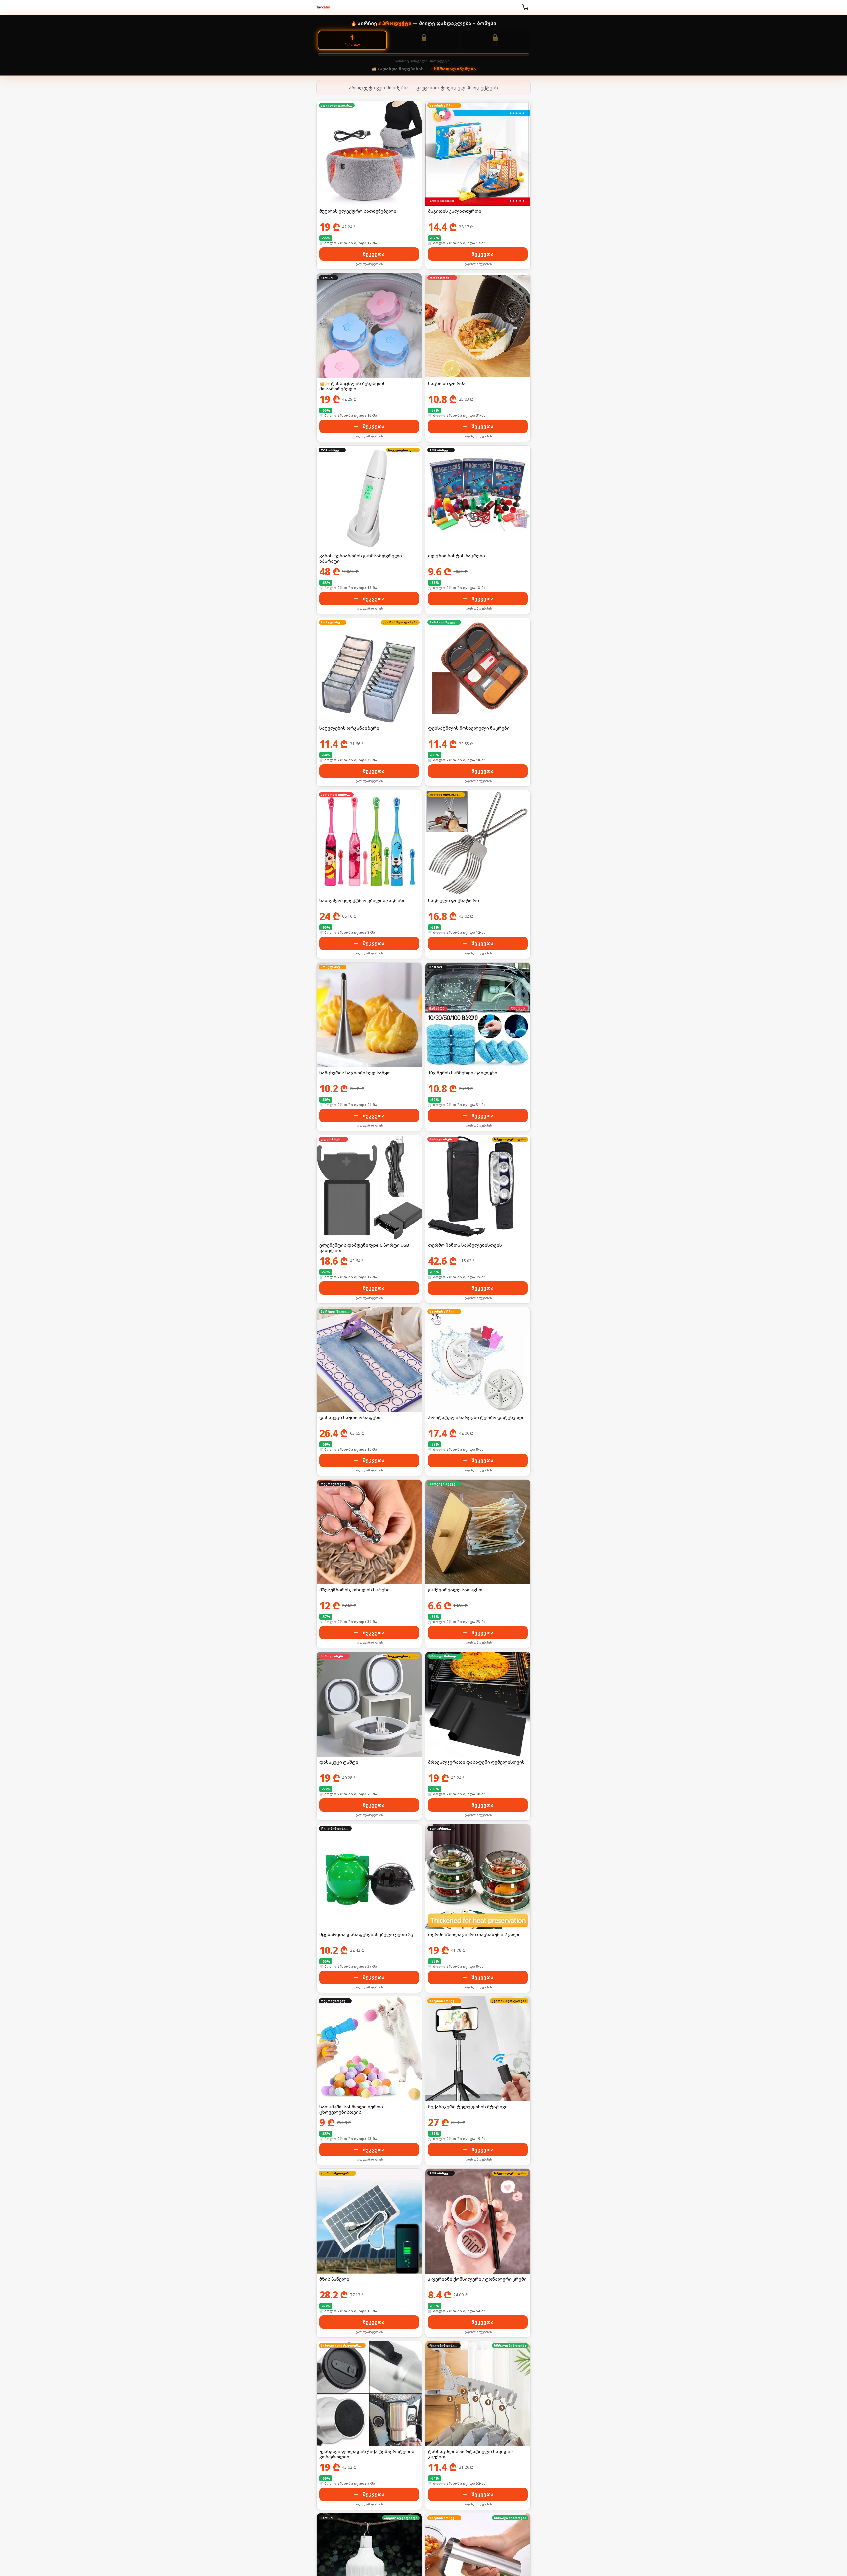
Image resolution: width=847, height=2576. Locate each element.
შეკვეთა (374, 254)
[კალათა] (525, 7)
